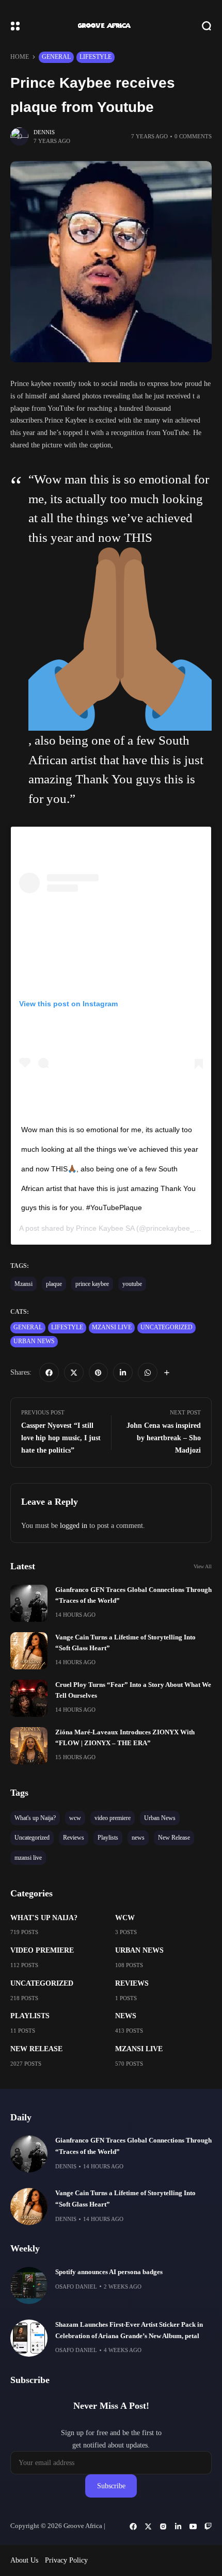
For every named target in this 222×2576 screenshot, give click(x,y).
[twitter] (74, 1373)
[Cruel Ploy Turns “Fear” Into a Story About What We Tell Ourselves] (29, 1698)
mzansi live (112, 1327)
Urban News (34, 1341)
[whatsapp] (148, 1373)
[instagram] (163, 2526)
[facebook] (49, 1373)
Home (20, 57)
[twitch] (208, 2526)
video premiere (42, 1950)
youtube (132, 1284)
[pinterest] (99, 1373)
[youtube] (193, 2526)
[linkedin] (123, 1373)
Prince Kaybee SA (105, 1228)
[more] (167, 1373)
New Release (36, 2049)
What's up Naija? (44, 1918)
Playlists (30, 2016)
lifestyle (96, 57)
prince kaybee (92, 1284)
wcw (125, 1918)
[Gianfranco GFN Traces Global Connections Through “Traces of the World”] (29, 1603)
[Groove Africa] (111, 26)
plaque (54, 1284)
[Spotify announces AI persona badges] (29, 2285)
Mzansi (23, 1284)
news (126, 2016)
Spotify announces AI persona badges (109, 2272)
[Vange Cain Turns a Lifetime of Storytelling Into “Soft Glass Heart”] (29, 1651)
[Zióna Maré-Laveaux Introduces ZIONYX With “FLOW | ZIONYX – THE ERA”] (29, 1746)
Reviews (132, 1983)
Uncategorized (166, 1327)
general (56, 57)
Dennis (44, 132)
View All (203, 1566)
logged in (74, 1526)
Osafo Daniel (76, 2287)
